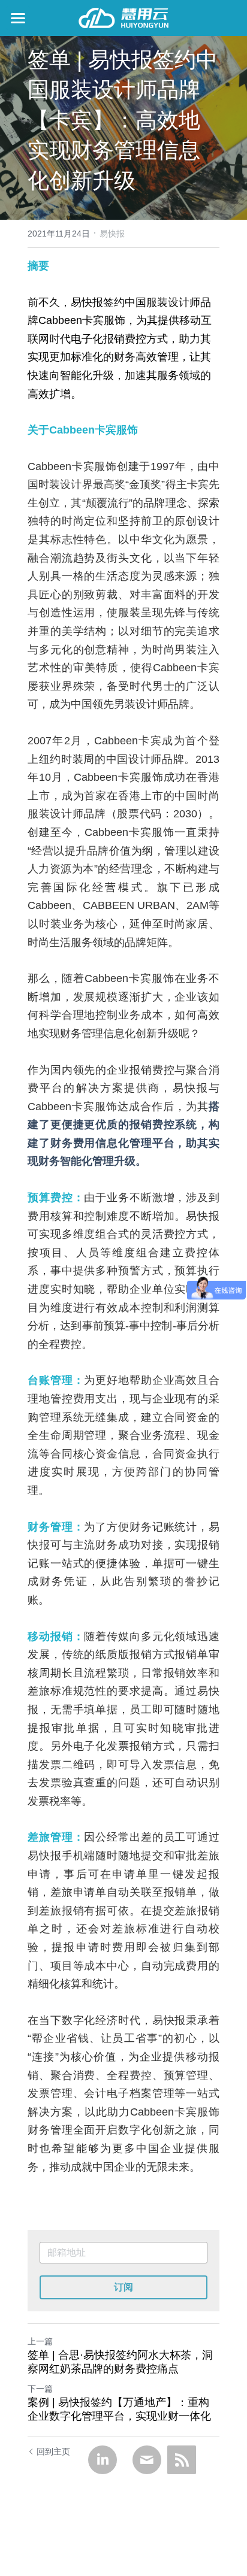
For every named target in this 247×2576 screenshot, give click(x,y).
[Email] (147, 2460)
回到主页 (53, 2451)
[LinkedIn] (103, 2460)
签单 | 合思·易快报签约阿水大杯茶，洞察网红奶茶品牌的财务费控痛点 (120, 2362)
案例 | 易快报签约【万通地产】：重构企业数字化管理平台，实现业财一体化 (119, 2409)
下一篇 (40, 2389)
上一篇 (40, 2341)
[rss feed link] (182, 2460)
